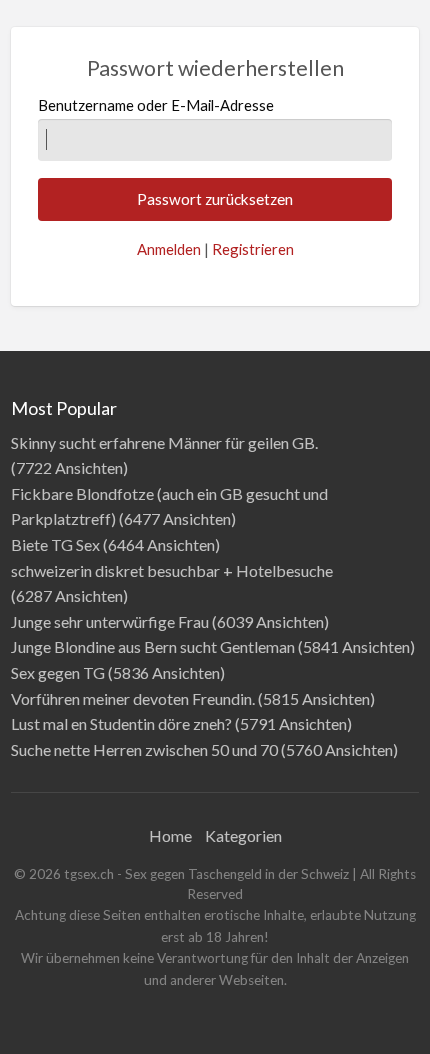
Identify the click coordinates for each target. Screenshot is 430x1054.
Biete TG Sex (55, 544)
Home (170, 835)
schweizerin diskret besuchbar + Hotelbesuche (172, 570)
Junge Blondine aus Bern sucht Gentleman (153, 646)
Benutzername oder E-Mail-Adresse (156, 105)
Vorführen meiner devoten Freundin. (133, 698)
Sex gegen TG (58, 672)
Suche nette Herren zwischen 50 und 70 (144, 749)
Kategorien (243, 835)
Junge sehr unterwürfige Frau (110, 621)
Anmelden (169, 249)
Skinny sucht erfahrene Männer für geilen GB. (164, 442)
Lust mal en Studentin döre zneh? (121, 723)
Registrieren (253, 249)
